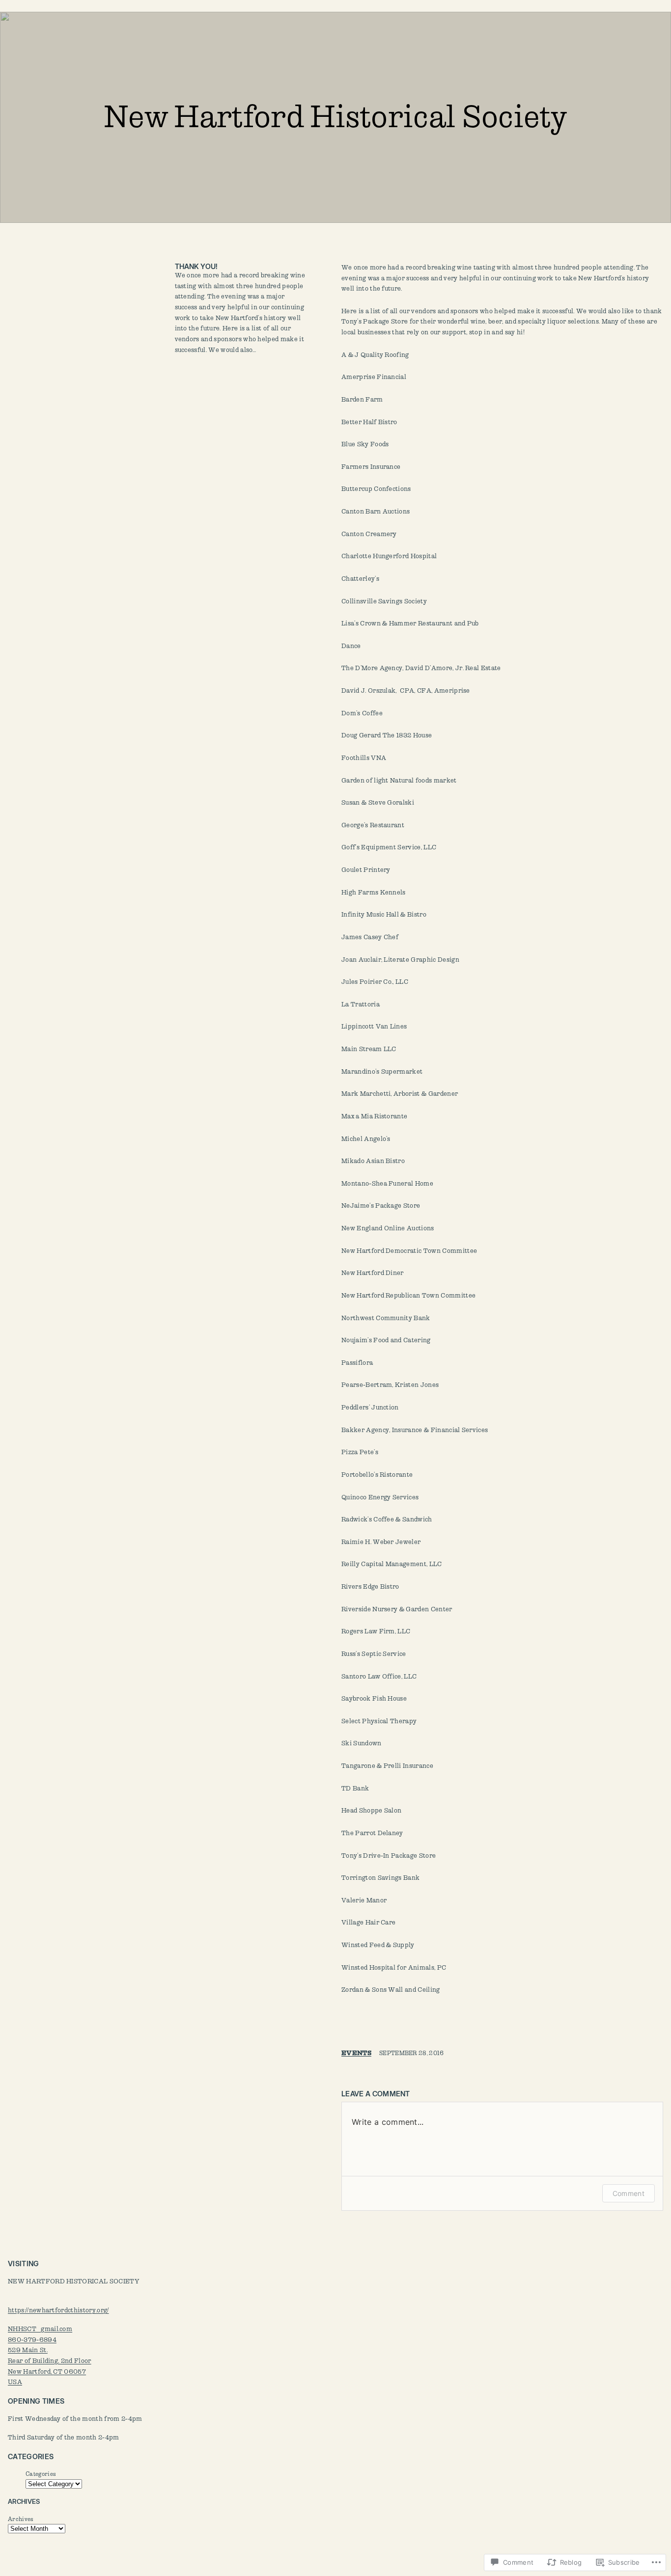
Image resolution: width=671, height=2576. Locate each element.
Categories (41, 2474)
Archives (21, 2519)
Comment (629, 2193)
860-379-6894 (32, 2340)
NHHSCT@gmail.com (40, 2329)
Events (356, 2053)
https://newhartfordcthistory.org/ (58, 2310)
